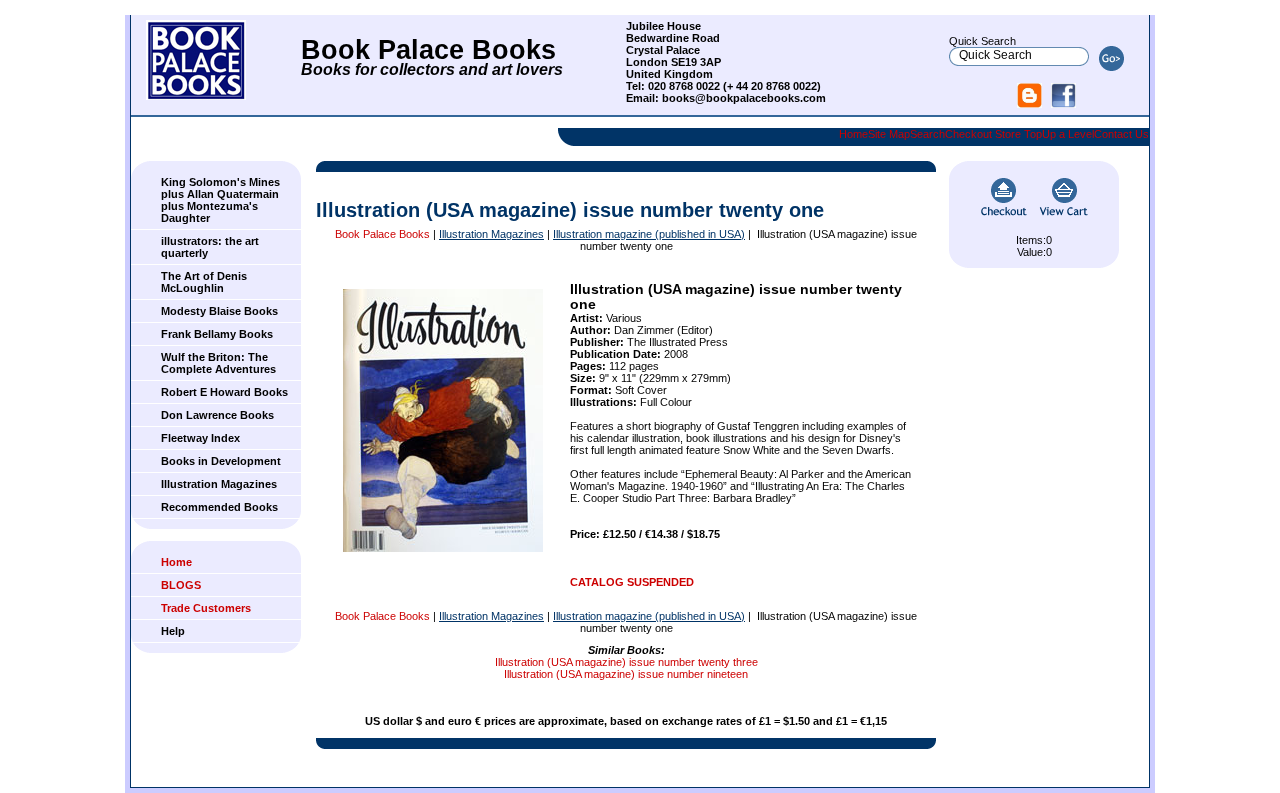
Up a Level (1068, 134)
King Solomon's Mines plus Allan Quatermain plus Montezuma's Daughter (220, 200)
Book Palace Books (382, 234)
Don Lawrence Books (217, 415)
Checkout (968, 134)
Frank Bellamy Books (217, 334)
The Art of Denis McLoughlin (204, 282)
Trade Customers (206, 608)
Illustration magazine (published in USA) (649, 234)
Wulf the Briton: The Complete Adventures (218, 363)
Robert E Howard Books (224, 392)
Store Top (1018, 134)
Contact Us (1121, 134)
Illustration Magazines (219, 484)
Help (173, 631)
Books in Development (221, 461)
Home (853, 134)
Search (927, 134)
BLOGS (181, 585)
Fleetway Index (200, 438)
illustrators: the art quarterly (210, 247)
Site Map (889, 134)
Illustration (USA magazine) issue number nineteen (626, 674)
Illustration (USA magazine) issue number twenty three (626, 662)
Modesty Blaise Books (219, 311)
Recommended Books (219, 507)
